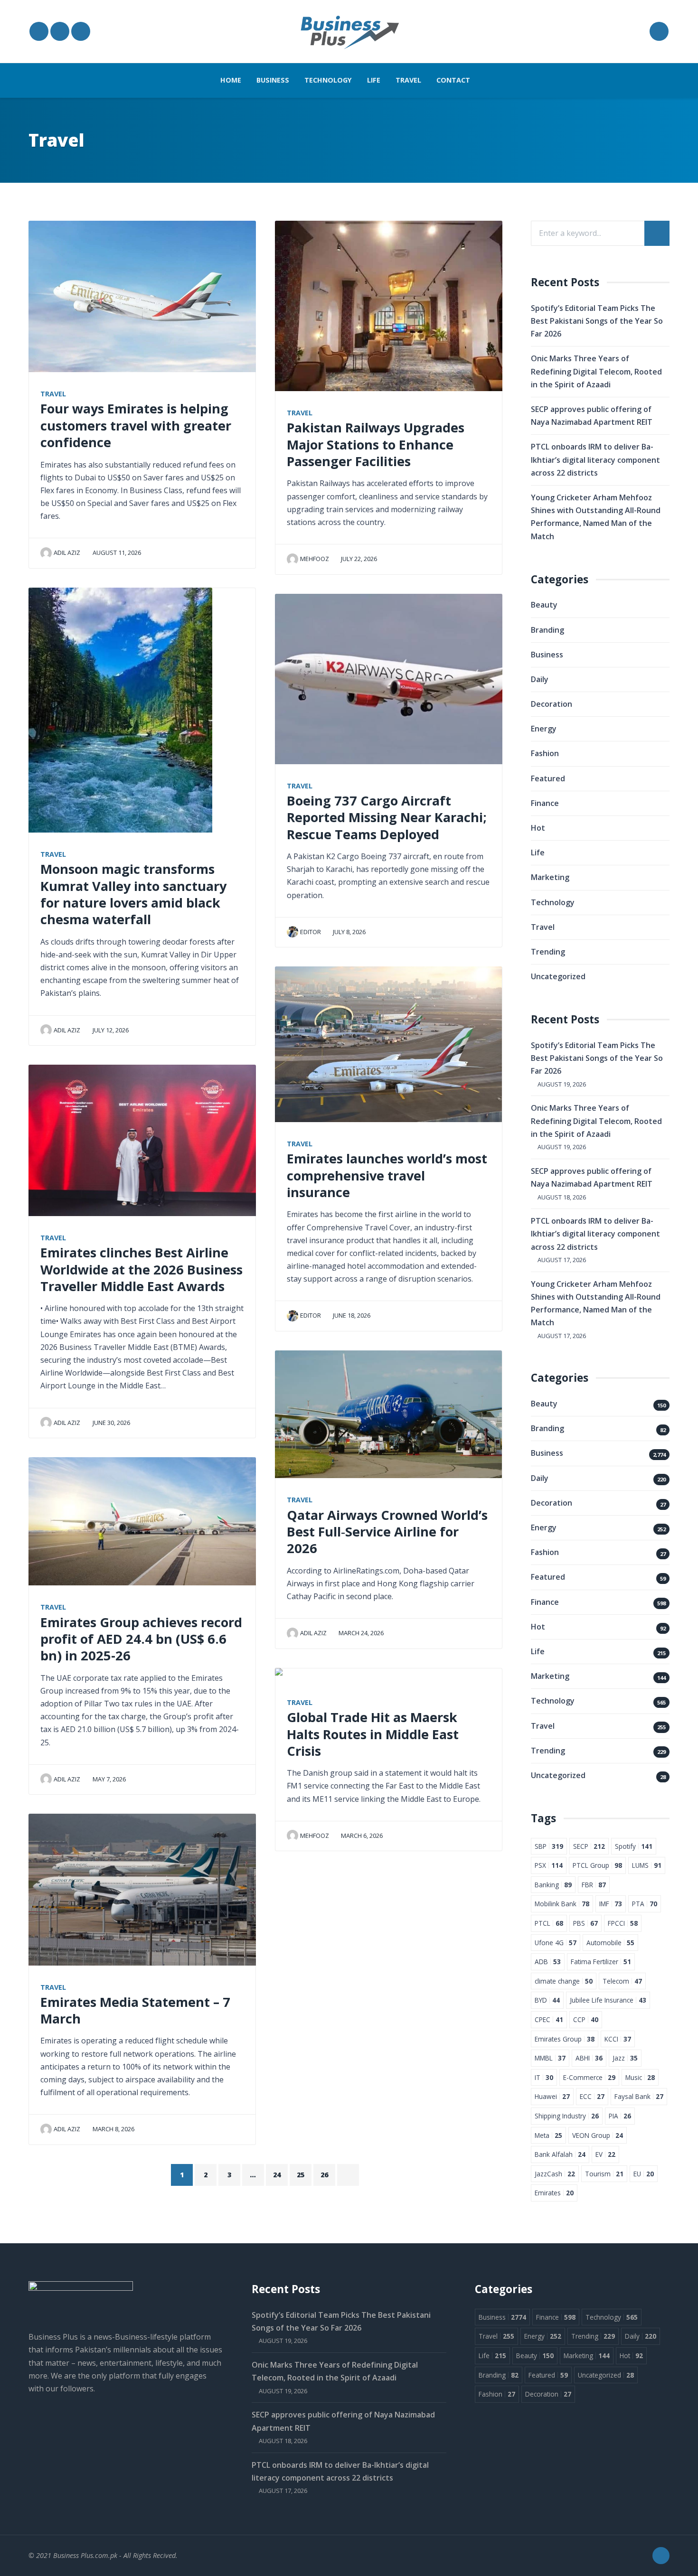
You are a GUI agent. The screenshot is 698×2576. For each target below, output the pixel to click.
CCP (586, 2019)
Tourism (604, 2174)
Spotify (634, 1846)
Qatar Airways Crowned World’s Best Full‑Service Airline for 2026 (387, 1532)
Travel (408, 80)
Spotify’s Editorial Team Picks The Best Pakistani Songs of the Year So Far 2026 (597, 321)
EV (605, 2154)
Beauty (544, 605)
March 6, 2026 (361, 1836)
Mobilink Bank (562, 1904)
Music (640, 2077)
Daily (540, 679)
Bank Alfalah (560, 2154)
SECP (589, 1846)
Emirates (554, 2193)
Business (273, 80)
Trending (548, 952)
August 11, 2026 (116, 553)
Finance (545, 803)
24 (277, 2175)
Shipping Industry (567, 2116)
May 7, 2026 (108, 1779)
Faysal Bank (639, 2096)
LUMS (647, 1865)
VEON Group (598, 2135)
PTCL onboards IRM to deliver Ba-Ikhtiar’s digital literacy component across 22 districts (595, 459)
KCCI (618, 2039)
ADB (548, 1962)
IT (544, 2077)
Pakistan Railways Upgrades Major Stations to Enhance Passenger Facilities (376, 444)
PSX (549, 1865)
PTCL (549, 1923)
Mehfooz (315, 559)
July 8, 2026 (349, 932)
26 (324, 2175)
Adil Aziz (67, 553)
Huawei (552, 2096)
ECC (592, 2096)
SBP (549, 1846)
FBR (594, 1885)
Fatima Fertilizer (601, 1962)
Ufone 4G (556, 1943)
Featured (548, 778)
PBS (585, 1923)
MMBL (550, 2058)
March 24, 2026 (360, 1633)
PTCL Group (597, 1865)
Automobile (610, 1943)
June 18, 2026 (351, 1315)
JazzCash (555, 2174)
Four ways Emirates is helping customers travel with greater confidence (136, 425)
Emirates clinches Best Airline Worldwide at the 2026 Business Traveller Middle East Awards (141, 1269)
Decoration (552, 704)
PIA (620, 2116)
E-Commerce (589, 2077)
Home (231, 80)
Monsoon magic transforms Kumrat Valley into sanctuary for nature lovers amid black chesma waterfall (133, 894)
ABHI (589, 2058)
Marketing (550, 877)
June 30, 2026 (111, 1423)
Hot (538, 828)
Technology (328, 80)
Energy (544, 729)
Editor (311, 932)
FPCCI (623, 1923)
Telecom (622, 1981)
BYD (547, 2000)
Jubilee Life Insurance (608, 2000)
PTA (645, 1904)
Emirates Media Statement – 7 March (135, 2010)
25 (301, 2175)
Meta (548, 2135)
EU (644, 2174)
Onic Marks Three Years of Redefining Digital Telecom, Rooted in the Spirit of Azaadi (596, 371)
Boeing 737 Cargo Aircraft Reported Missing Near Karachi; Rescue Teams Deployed (387, 817)
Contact (453, 80)
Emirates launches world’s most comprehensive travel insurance (387, 1175)
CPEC (549, 2019)
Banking (553, 1885)
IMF (611, 1904)
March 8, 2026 (113, 2129)
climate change (564, 1981)
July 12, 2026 (110, 1030)
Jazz (625, 2058)
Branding (547, 630)
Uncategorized (558, 976)
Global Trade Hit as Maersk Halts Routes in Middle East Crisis (373, 1734)
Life (374, 80)
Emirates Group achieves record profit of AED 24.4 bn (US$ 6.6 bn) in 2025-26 (141, 1639)
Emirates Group (565, 2039)
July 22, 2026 (358, 559)
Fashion (545, 753)
